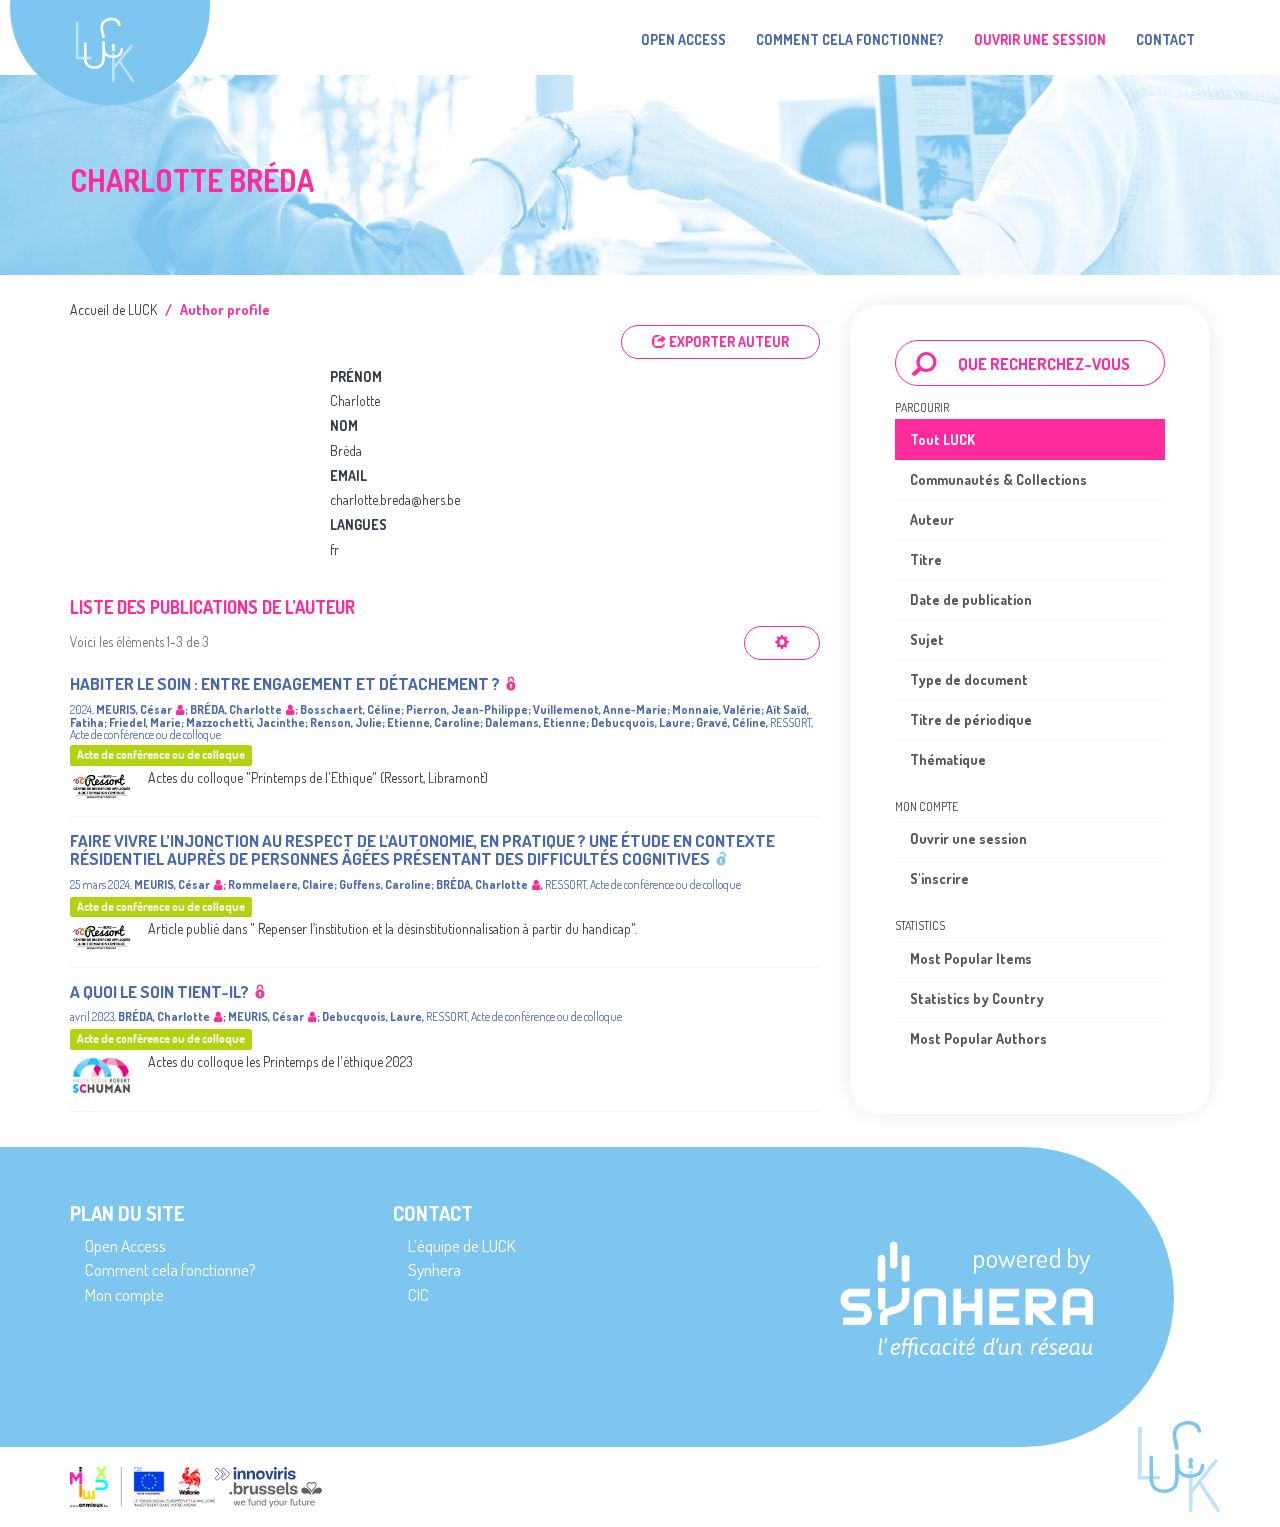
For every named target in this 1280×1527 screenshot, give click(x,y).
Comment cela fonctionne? (850, 39)
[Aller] (924, 363)
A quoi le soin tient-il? (159, 991)
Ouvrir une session (968, 838)
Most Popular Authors (978, 1038)
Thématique (948, 759)
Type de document (969, 679)
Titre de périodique (971, 719)
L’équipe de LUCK (461, 1245)
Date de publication (971, 599)
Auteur (932, 519)
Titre (926, 559)
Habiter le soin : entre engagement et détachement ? (285, 683)
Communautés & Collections (998, 479)
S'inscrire (939, 878)
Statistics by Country (977, 998)
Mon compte (124, 1294)
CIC (418, 1294)
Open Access (683, 39)
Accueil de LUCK (113, 309)
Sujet (927, 639)
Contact (1165, 39)
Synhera (434, 1269)
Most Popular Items (971, 958)
